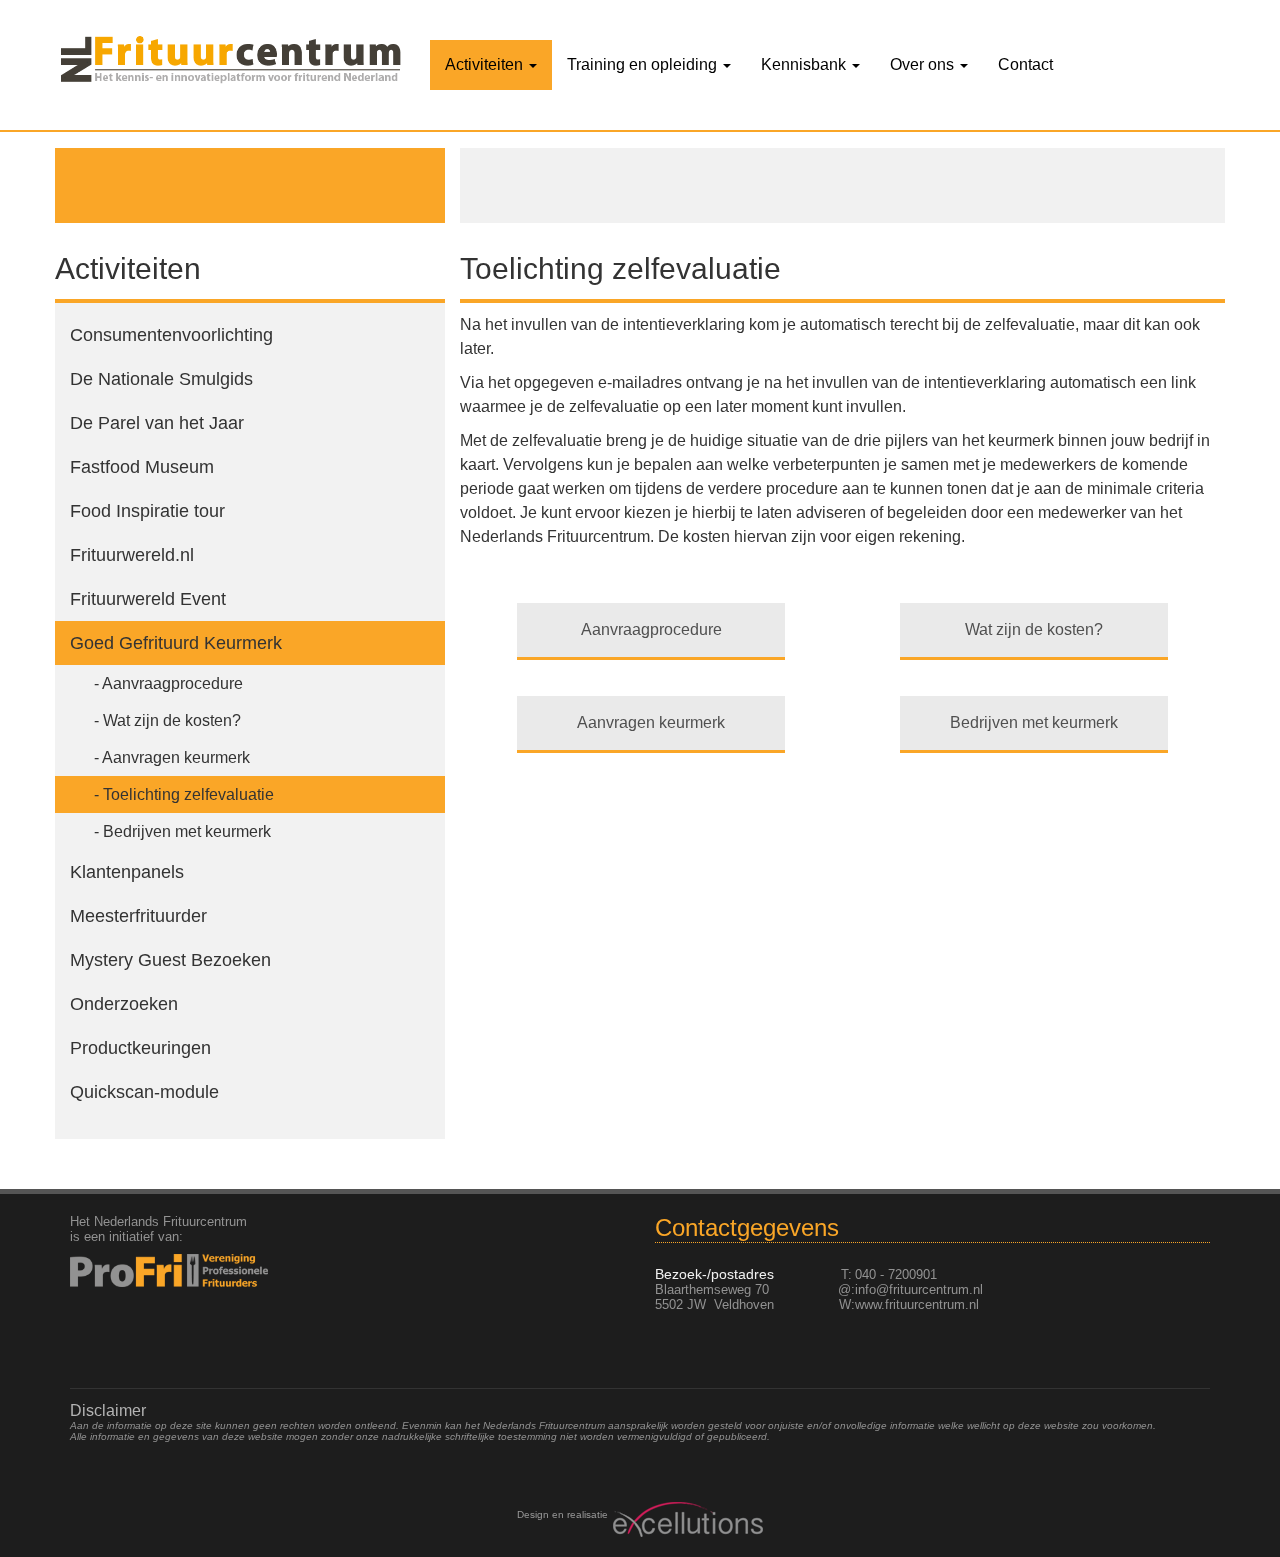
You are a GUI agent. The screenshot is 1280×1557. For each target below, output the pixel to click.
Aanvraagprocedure (172, 683)
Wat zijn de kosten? (172, 720)
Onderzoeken (124, 1004)
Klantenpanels (127, 872)
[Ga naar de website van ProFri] (201, 1270)
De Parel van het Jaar (157, 423)
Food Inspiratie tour (147, 511)
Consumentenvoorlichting (171, 335)
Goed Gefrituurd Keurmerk (176, 643)
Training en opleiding (644, 64)
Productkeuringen (140, 1048)
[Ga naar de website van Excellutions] (685, 1519)
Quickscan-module (144, 1092)
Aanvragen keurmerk (176, 757)
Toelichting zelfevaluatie (188, 794)
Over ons (924, 64)
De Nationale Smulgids (161, 379)
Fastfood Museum (142, 467)
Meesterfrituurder (138, 916)
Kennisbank (805, 64)
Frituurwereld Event (148, 599)
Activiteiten (486, 64)
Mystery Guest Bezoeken (170, 960)
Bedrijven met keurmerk (187, 831)
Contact (1025, 64)
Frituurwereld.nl (132, 555)
